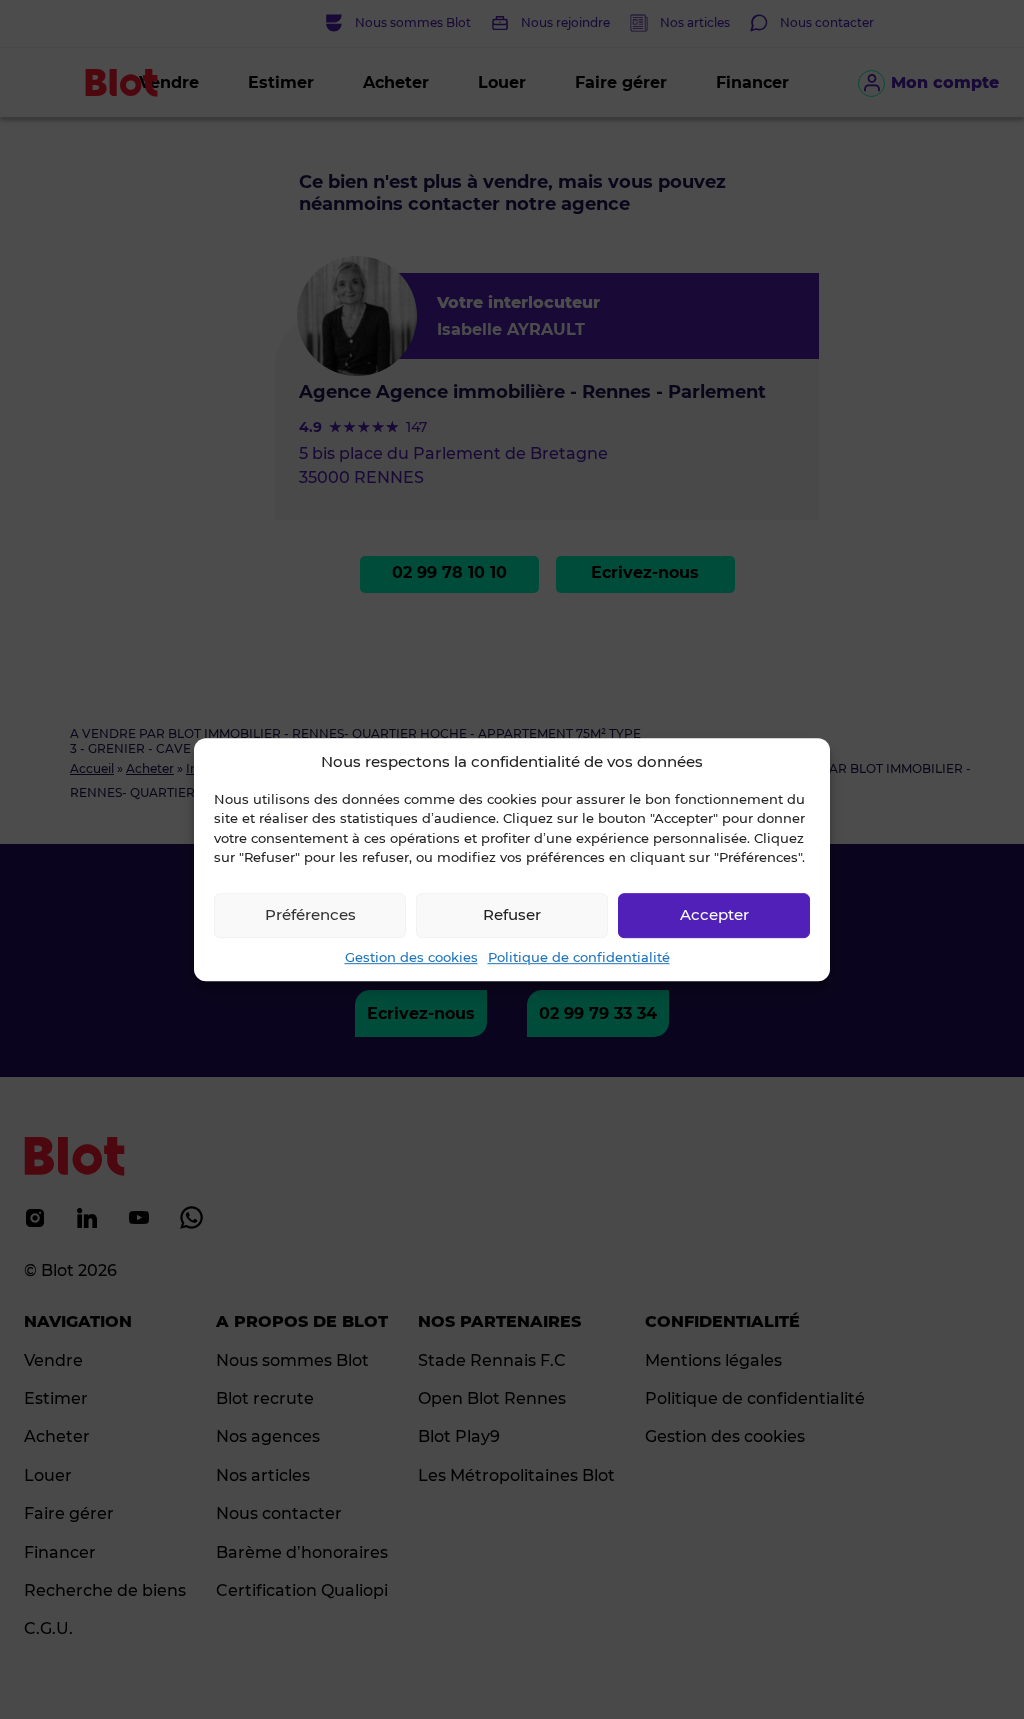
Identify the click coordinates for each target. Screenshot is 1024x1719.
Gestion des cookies (411, 957)
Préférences (310, 914)
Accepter (714, 914)
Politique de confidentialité (579, 957)
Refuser (512, 914)
